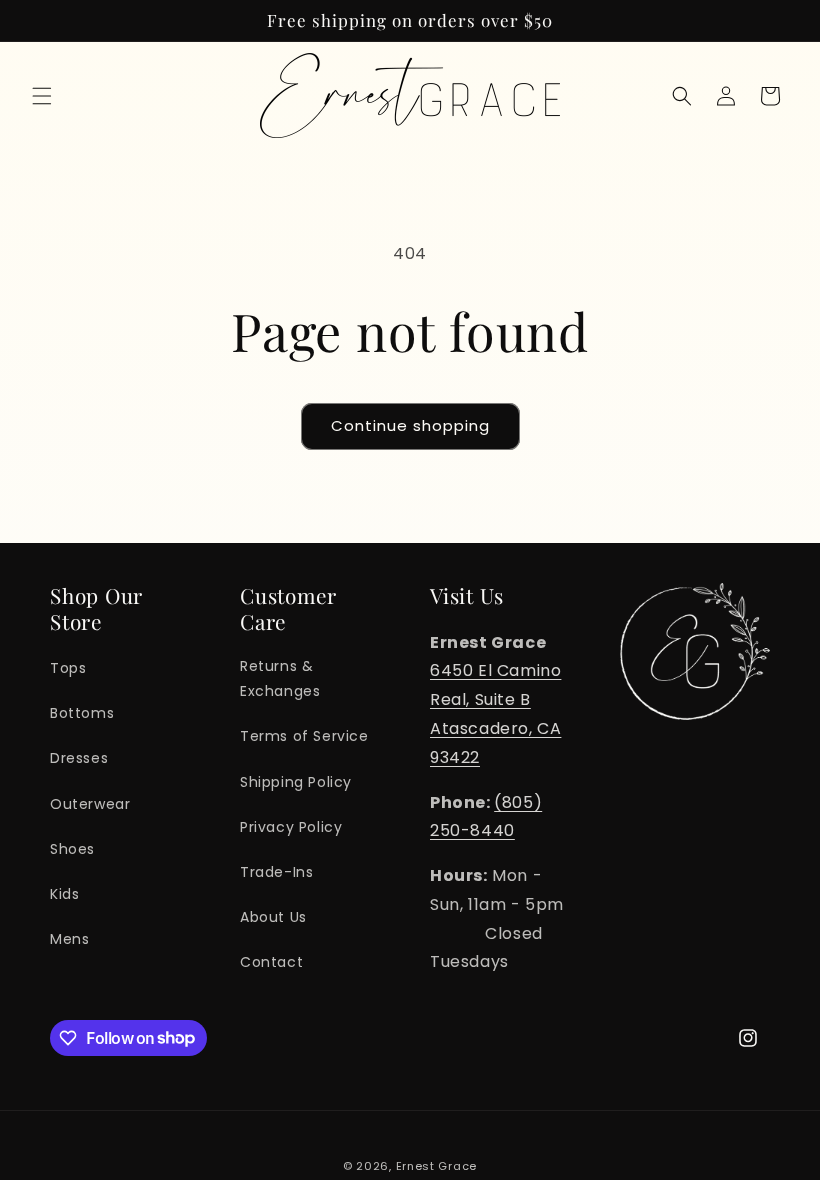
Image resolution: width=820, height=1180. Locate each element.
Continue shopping (410, 425)
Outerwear (90, 804)
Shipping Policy (296, 782)
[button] (42, 96)
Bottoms (82, 713)
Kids (64, 894)
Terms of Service (304, 736)
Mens (69, 939)
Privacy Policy (291, 827)
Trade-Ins (276, 872)
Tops (68, 668)
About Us (273, 917)
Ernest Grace (436, 1166)
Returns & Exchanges (280, 678)
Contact (271, 962)
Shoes (72, 849)
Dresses (79, 758)
